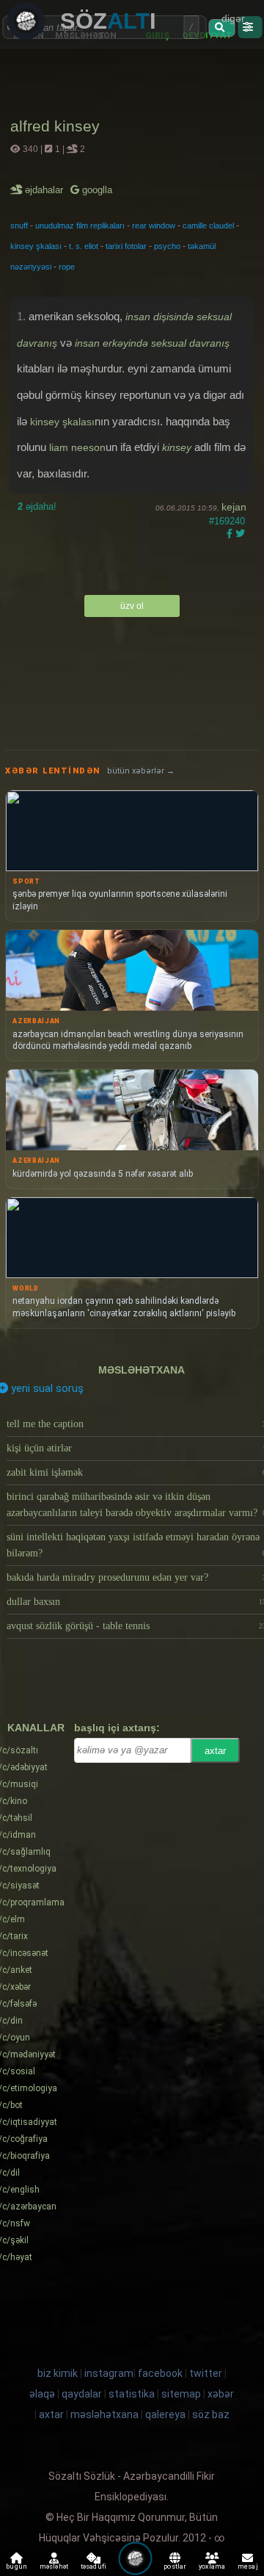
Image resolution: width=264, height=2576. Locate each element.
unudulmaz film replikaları (80, 226)
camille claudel (208, 226)
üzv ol (132, 606)
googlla (96, 190)
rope (67, 267)
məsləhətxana (142, 1370)
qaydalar (82, 2394)
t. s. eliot (84, 246)
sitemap (181, 2394)
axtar (215, 1751)
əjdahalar (45, 190)
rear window (154, 226)
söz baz (211, 2414)
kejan (234, 507)
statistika (132, 2394)
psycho (167, 246)
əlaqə (42, 2394)
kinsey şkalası (36, 246)
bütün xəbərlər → (141, 771)
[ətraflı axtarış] (250, 27)
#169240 (227, 521)
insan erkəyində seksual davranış (152, 343)
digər (233, 18)
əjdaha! (37, 506)
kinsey (177, 447)
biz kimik (59, 2373)
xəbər (221, 2394)
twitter (206, 2373)
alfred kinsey (55, 126)
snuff (19, 226)
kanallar (36, 1728)
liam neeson (77, 447)
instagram (109, 2373)
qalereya (165, 2414)
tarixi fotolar (126, 246)
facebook (160, 2373)
